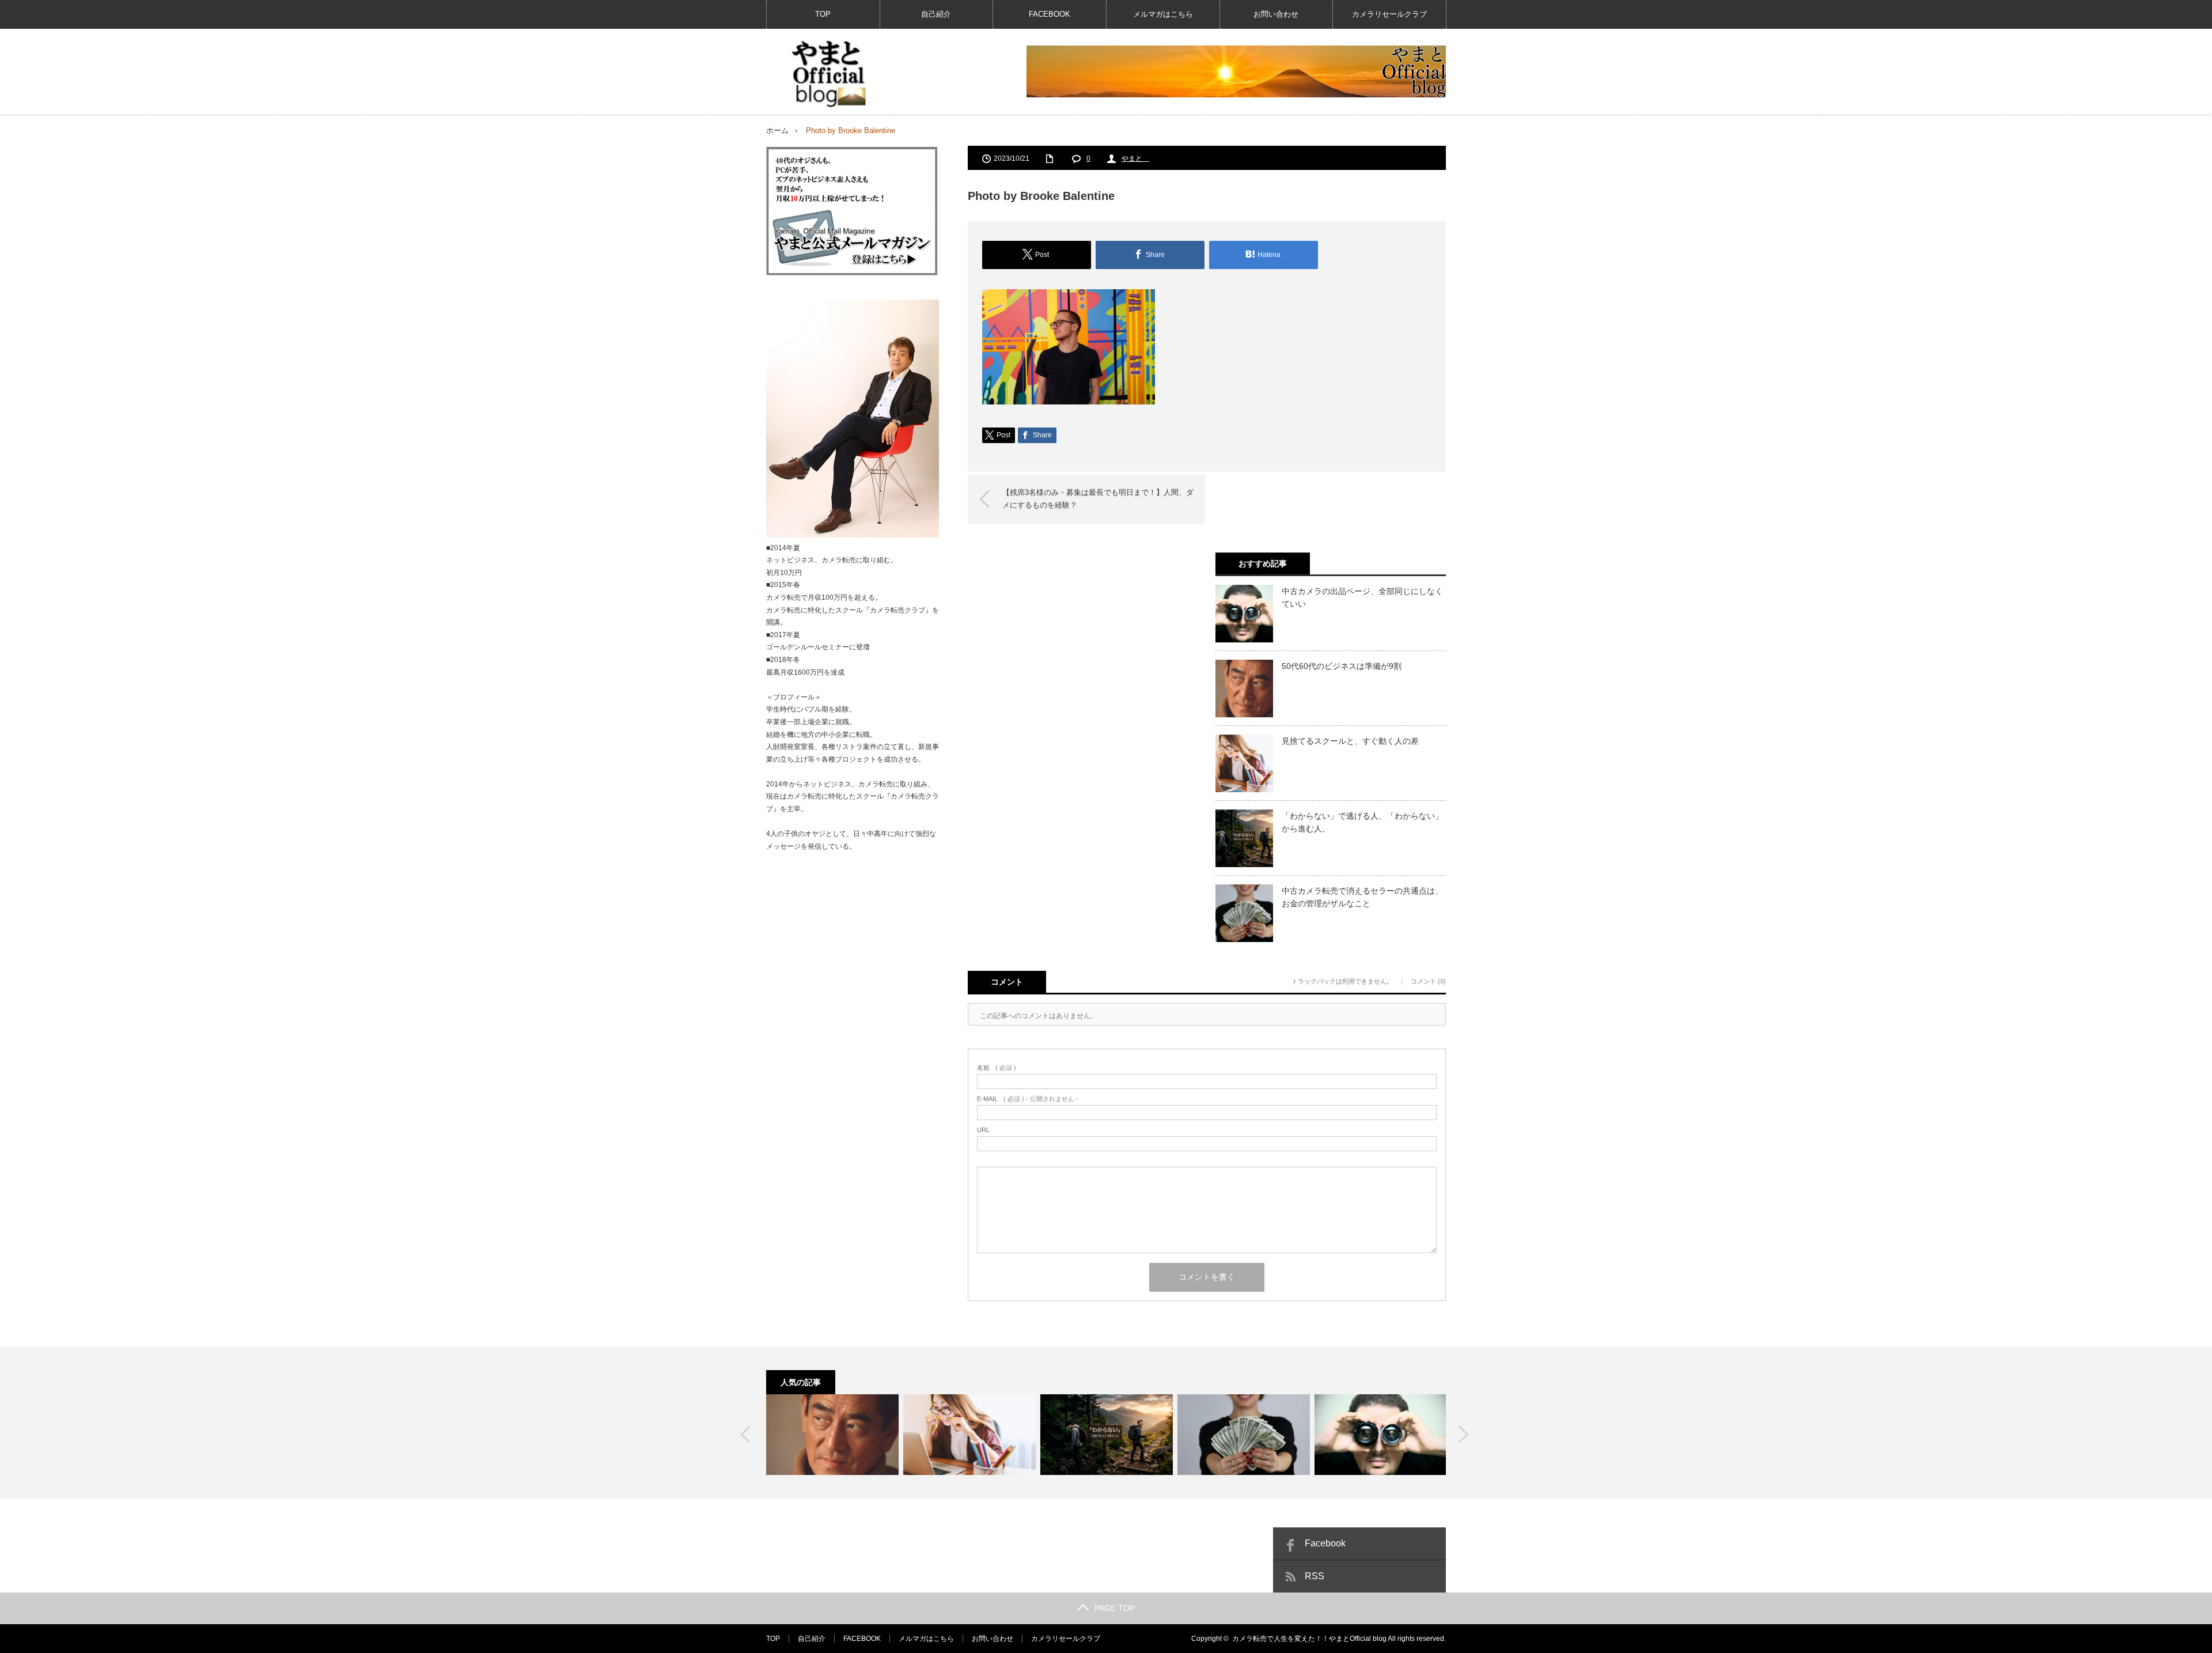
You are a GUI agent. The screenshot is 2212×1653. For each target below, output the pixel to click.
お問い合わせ (1276, 14)
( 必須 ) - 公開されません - (1028, 1099)
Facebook (1325, 1543)
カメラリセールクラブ (1389, 14)
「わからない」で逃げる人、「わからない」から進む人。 (1362, 822)
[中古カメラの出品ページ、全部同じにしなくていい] (1381, 1435)
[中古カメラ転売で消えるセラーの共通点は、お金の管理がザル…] (1244, 1435)
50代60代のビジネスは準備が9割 (1342, 666)
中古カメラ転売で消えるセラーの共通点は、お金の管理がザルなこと (1362, 897)
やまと (1135, 158)
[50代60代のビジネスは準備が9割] (832, 1435)
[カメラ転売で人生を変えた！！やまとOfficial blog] (827, 74)
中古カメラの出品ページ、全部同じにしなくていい (1362, 597)
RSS (1315, 1576)
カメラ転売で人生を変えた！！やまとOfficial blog (1309, 1639)
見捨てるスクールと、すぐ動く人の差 (1350, 741)
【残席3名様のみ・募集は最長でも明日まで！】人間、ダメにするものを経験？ (1098, 499)
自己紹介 (936, 14)
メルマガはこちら (1163, 14)
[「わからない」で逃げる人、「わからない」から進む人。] (1107, 1435)
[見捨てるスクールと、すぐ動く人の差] (969, 1435)
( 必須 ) (997, 1068)
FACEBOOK (1050, 14)
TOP (823, 14)
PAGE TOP (1115, 1608)
